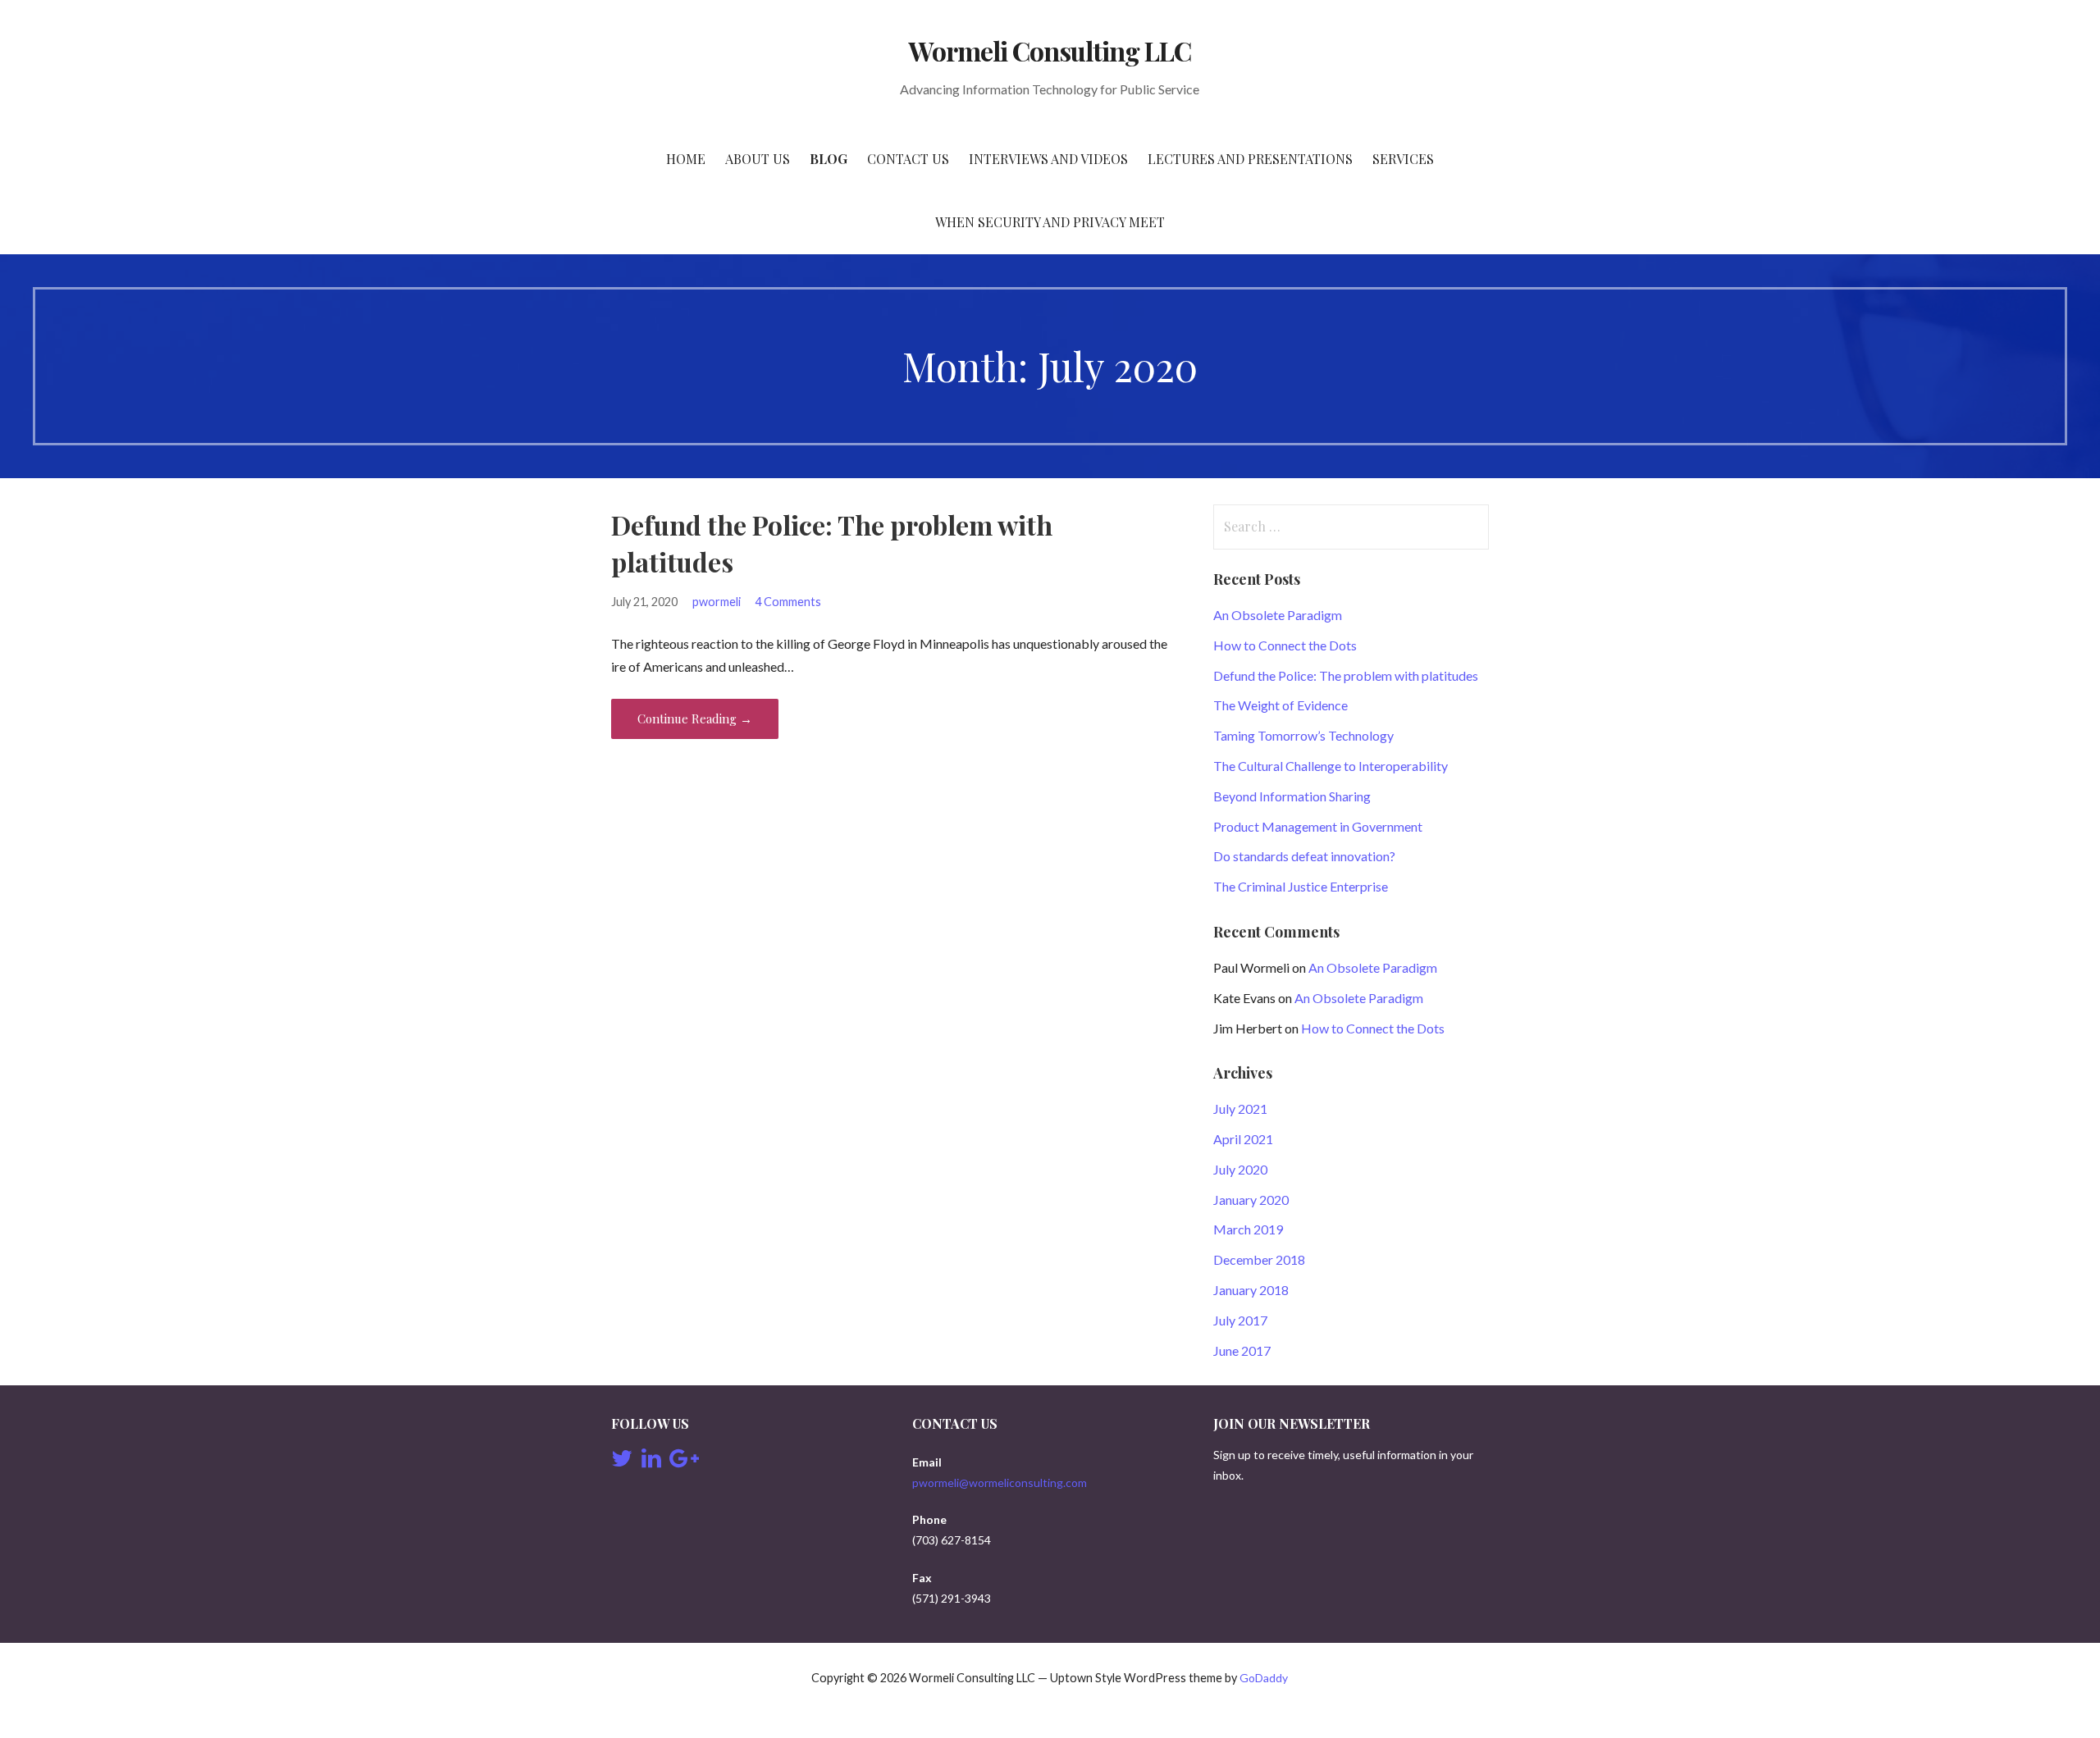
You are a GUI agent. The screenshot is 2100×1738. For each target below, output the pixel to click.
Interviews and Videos (1048, 159)
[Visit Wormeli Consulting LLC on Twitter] (622, 1462)
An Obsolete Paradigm (1278, 615)
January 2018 (1251, 1290)
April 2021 (1243, 1139)
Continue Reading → (695, 718)
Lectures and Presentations (1250, 159)
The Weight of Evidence (1281, 705)
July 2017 (1240, 1320)
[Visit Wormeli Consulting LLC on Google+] (684, 1462)
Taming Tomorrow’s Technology (1303, 735)
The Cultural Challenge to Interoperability (1331, 766)
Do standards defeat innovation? (1304, 856)
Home (686, 159)
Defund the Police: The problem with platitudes (1346, 675)
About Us (758, 159)
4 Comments (788, 602)
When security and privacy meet (1050, 222)
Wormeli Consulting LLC (1050, 50)
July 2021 (1240, 1108)
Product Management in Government (1318, 826)
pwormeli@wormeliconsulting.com (1000, 1483)
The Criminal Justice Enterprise (1301, 886)
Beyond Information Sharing (1292, 796)
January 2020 (1251, 1200)
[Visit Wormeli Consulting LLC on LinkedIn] (651, 1462)
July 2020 (1240, 1169)
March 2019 (1248, 1229)
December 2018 (1259, 1259)
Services (1403, 159)
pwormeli (717, 602)
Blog (829, 159)
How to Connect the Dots (1285, 645)
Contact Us (908, 159)
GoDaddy (1264, 1678)
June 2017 (1242, 1350)
